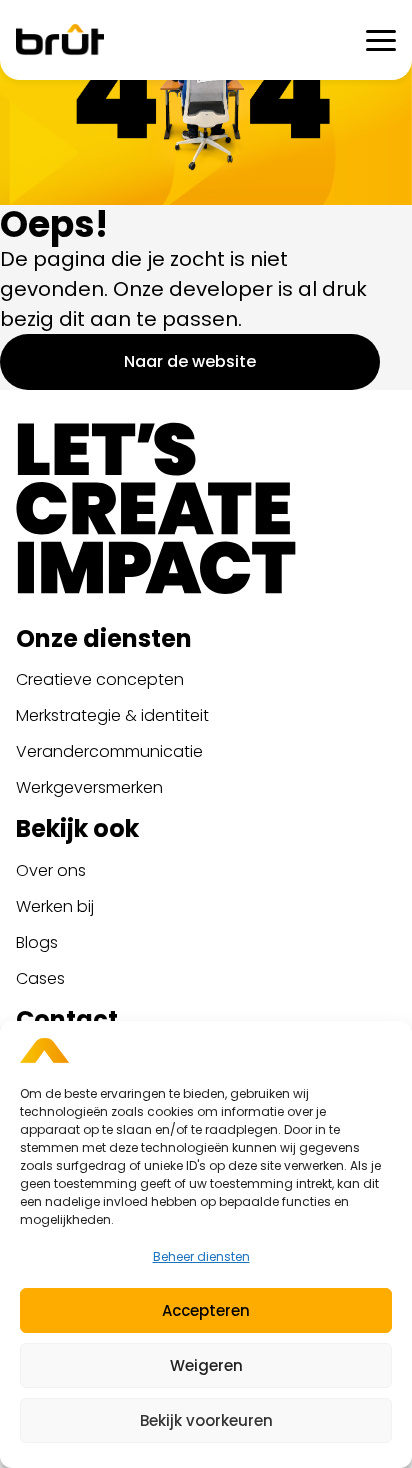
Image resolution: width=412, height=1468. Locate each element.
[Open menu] (381, 40)
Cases (40, 978)
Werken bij (55, 906)
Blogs (37, 942)
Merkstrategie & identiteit (112, 715)
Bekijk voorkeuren (206, 1420)
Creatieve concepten (100, 679)
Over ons (51, 870)
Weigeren (206, 1365)
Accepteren (206, 1310)
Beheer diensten (201, 1256)
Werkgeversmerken (89, 787)
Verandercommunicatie (109, 751)
